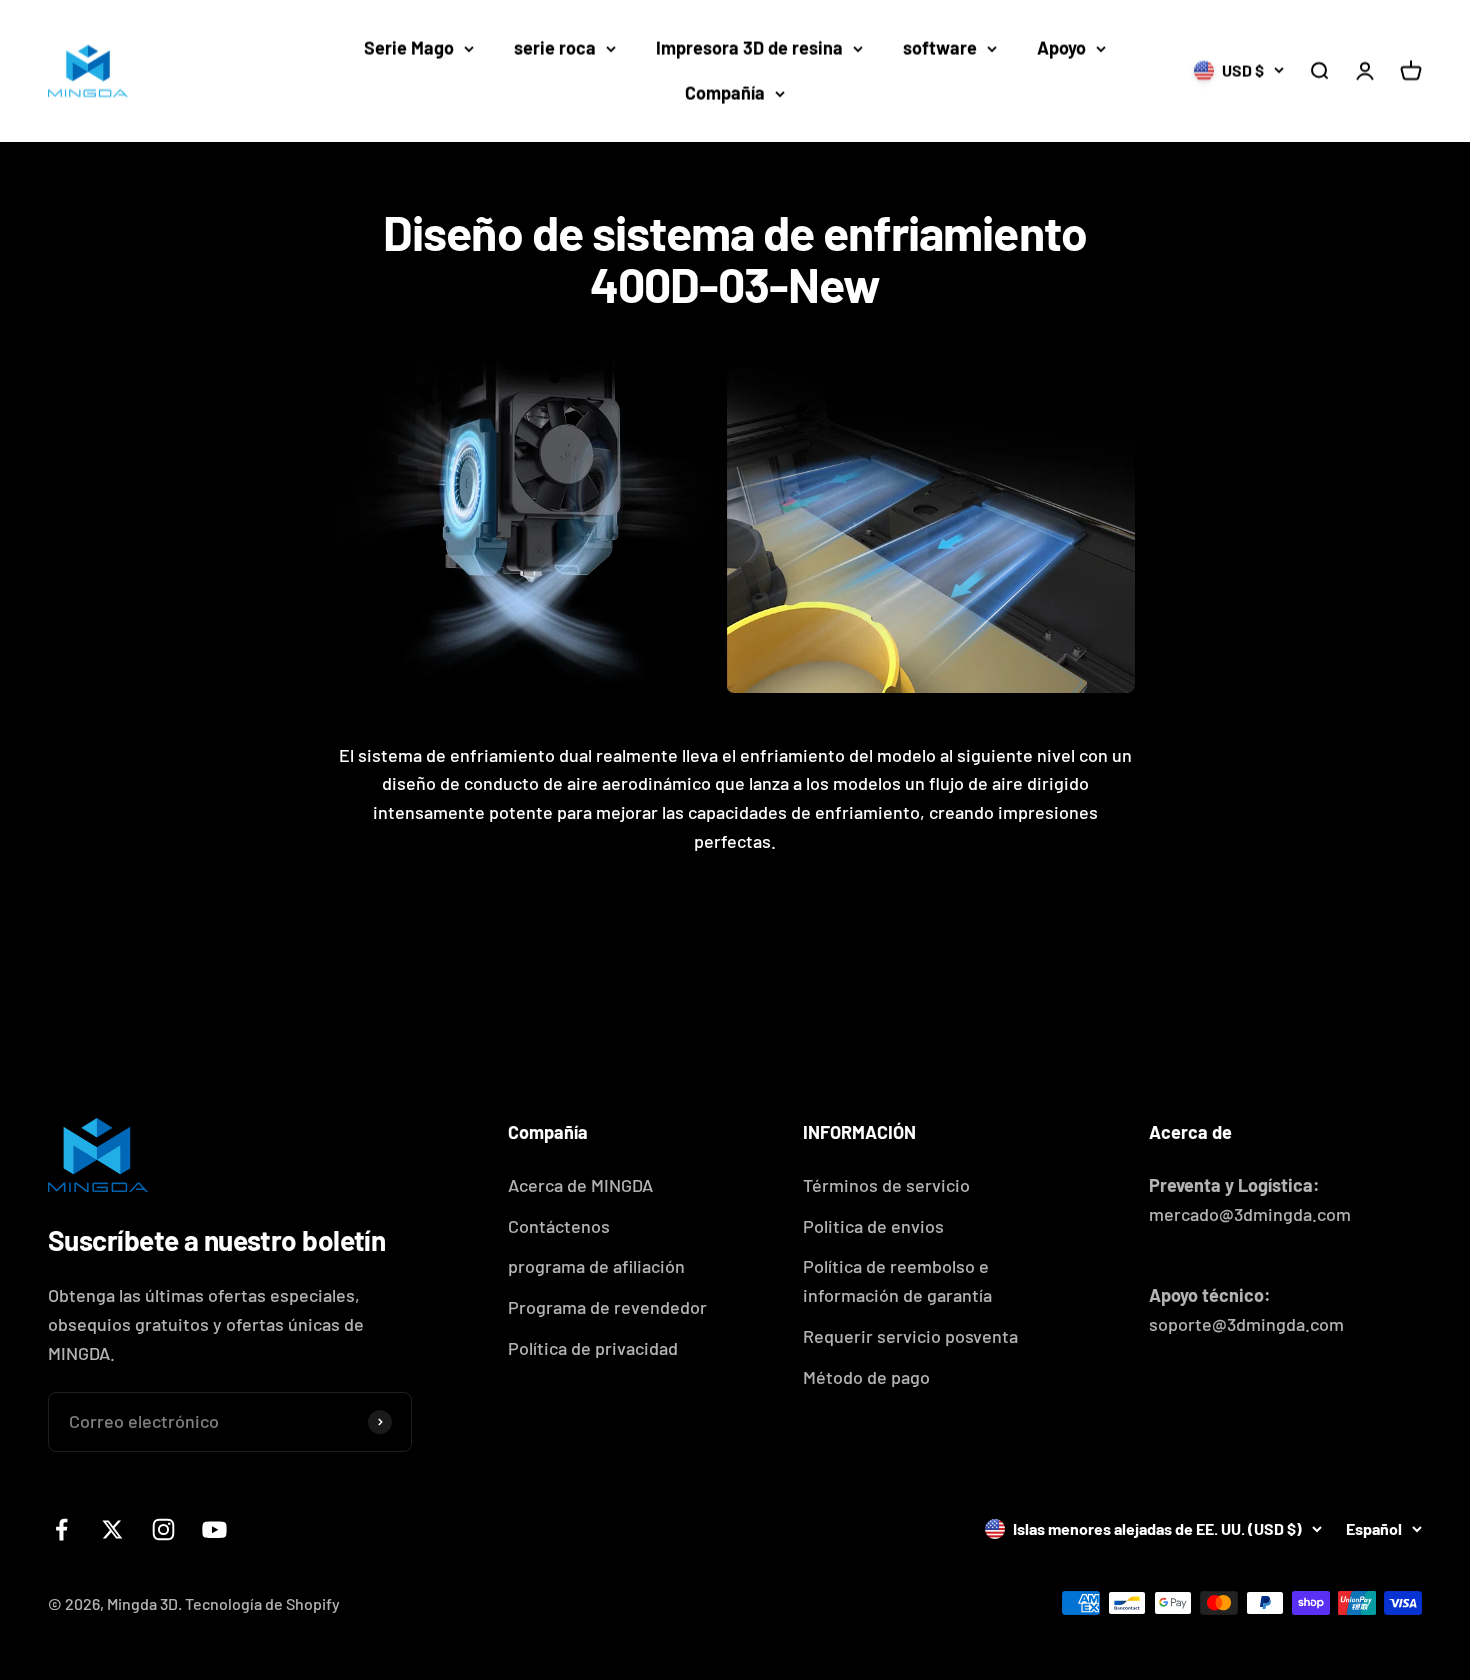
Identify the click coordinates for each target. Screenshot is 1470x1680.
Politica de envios (873, 1226)
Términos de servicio (886, 1185)
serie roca (555, 48)
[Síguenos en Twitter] (112, 1529)
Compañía (725, 93)
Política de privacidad (593, 1348)
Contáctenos (559, 1226)
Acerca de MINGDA (580, 1185)
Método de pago (866, 1377)
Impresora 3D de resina (749, 48)
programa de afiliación (596, 1266)
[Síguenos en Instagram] (163, 1529)
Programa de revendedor (607, 1307)
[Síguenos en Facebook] (61, 1529)
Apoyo (1061, 48)
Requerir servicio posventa (910, 1336)
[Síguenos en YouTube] (214, 1529)
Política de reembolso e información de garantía (897, 1280)
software (940, 48)
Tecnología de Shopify (262, 1603)
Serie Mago (409, 48)
